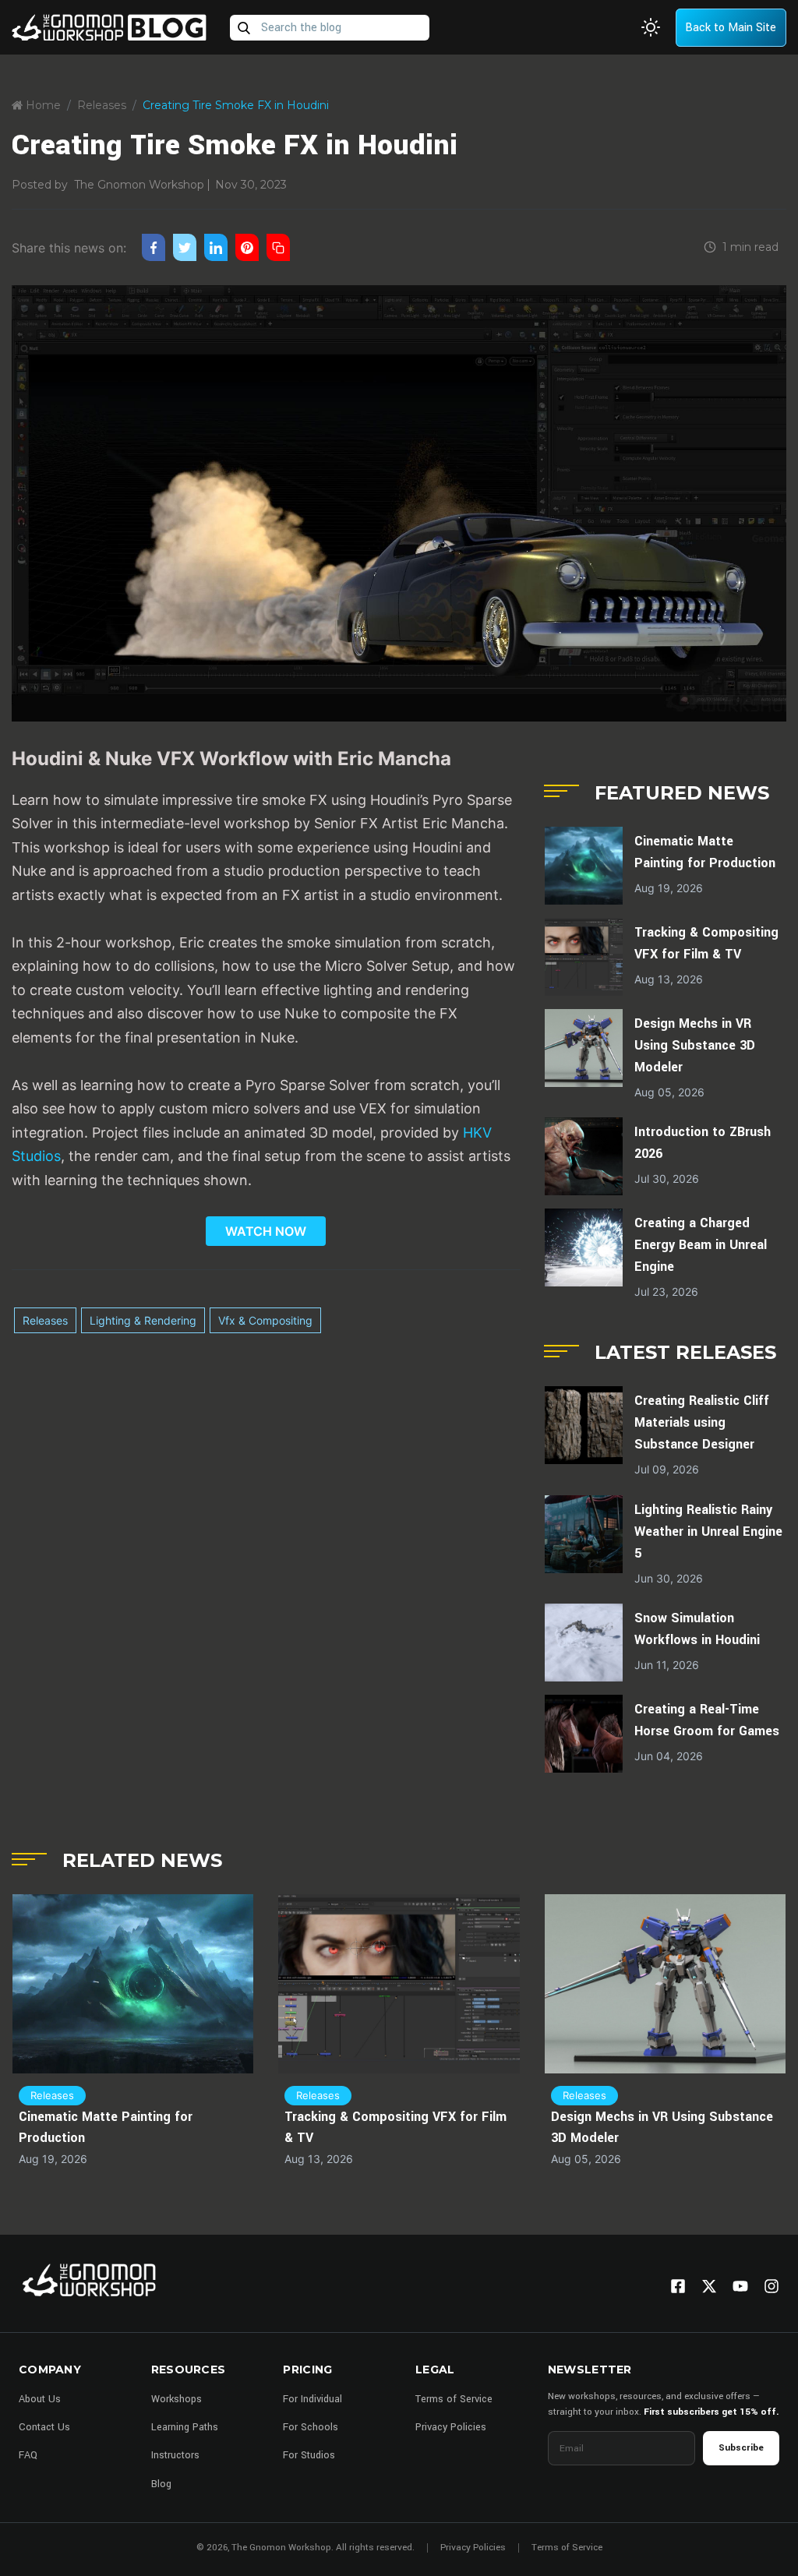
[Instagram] (772, 2286)
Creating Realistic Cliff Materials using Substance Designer (702, 1422)
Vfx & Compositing (265, 1320)
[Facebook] (678, 2286)
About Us (40, 2399)
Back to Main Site (731, 28)
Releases (102, 105)
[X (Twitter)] (709, 2286)
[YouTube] (740, 2286)
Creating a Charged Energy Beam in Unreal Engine (701, 1245)
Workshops (177, 2399)
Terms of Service (454, 2399)
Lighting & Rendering (143, 1320)
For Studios (309, 2455)
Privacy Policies (451, 2427)
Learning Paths (185, 2427)
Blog (161, 2484)
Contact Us (44, 2427)
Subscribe (741, 2448)
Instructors (175, 2455)
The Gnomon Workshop (139, 185)
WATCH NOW (266, 1231)
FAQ (28, 2455)
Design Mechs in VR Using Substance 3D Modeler (695, 1045)
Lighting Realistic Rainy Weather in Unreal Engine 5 (708, 1531)
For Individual (312, 2399)
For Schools (311, 2427)
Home (42, 105)
